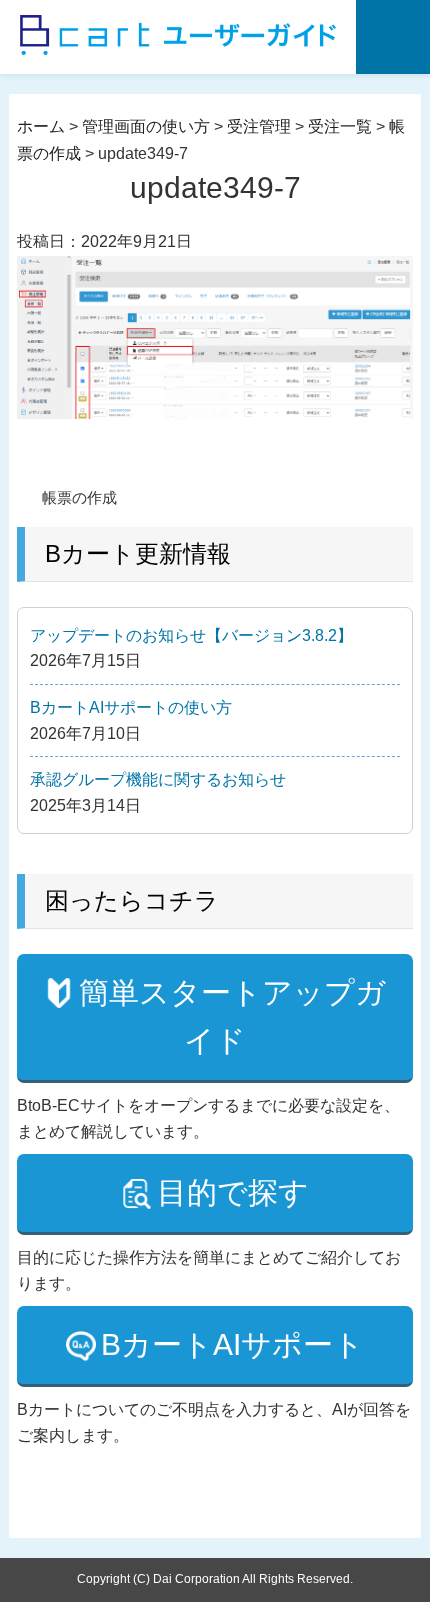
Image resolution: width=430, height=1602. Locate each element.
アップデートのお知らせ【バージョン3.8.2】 (191, 635)
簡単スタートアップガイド (232, 1016)
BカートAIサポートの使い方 (131, 707)
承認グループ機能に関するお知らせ (158, 779)
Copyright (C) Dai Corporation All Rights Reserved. (215, 1579)
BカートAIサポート (232, 1344)
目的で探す (233, 1192)
